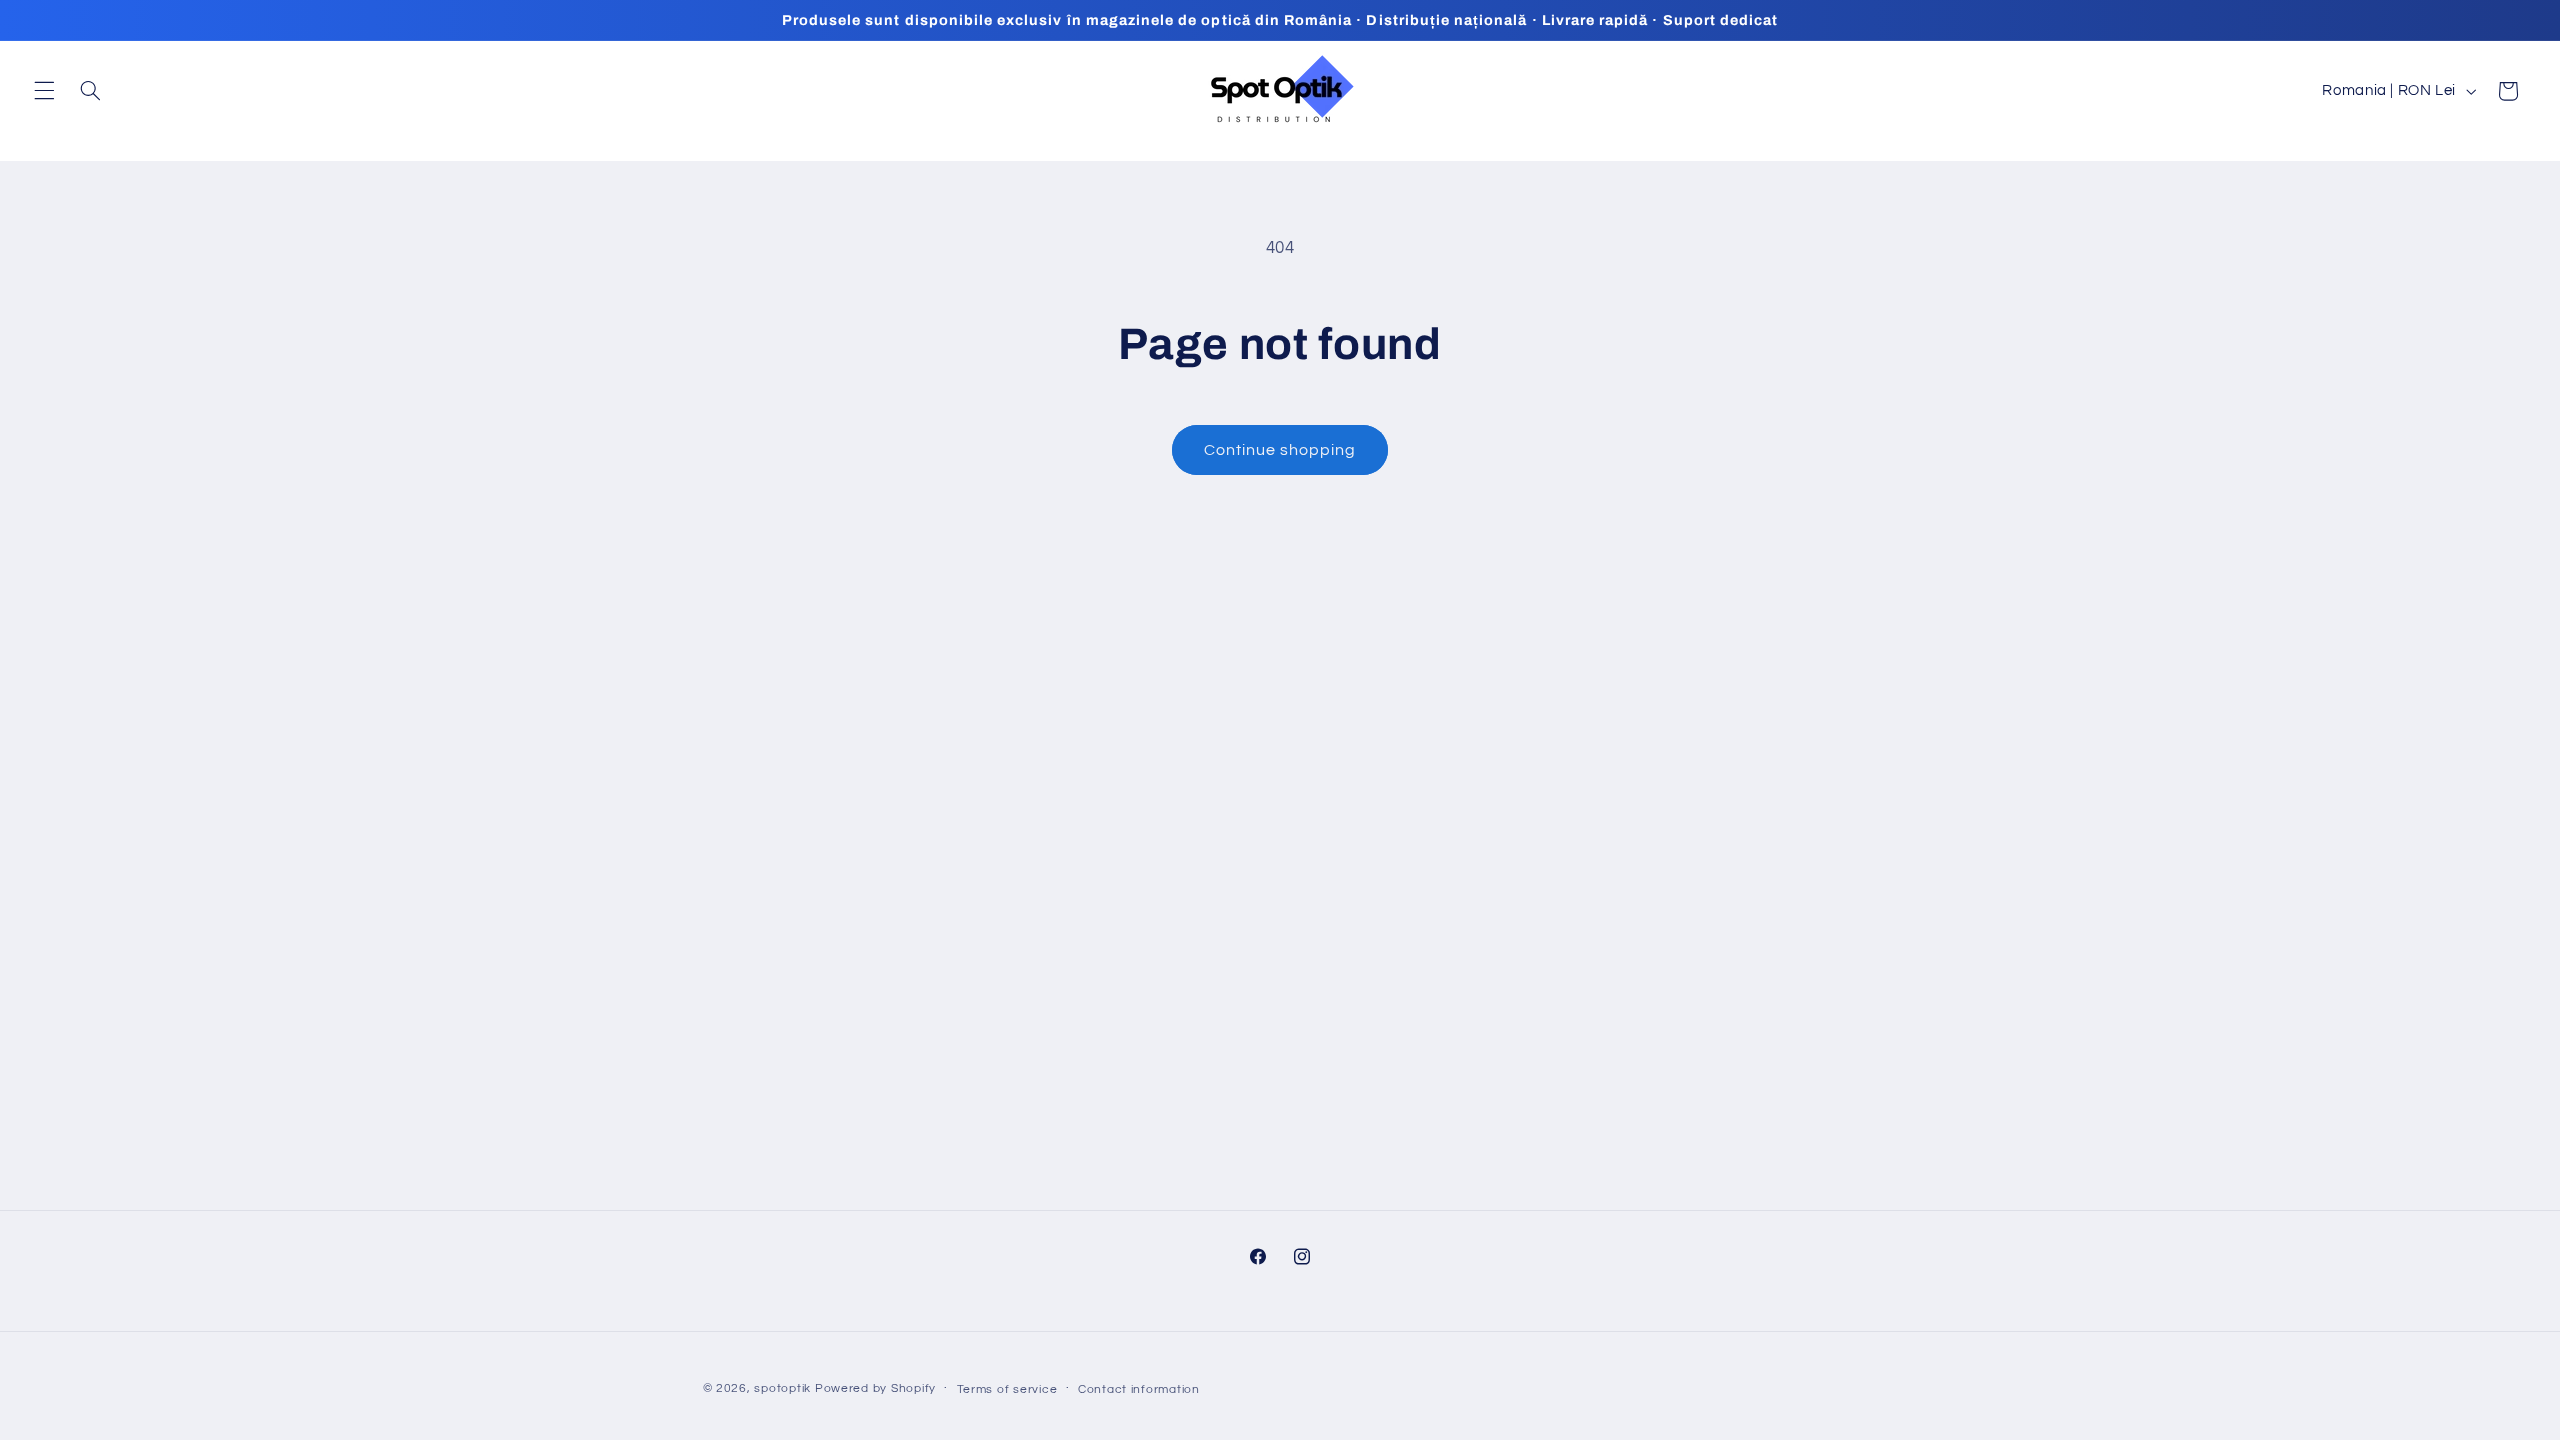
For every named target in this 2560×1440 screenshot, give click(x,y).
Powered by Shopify (875, 1388)
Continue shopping (1280, 450)
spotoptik (782, 1388)
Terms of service (1007, 1389)
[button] (44, 91)
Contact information (1139, 1389)
